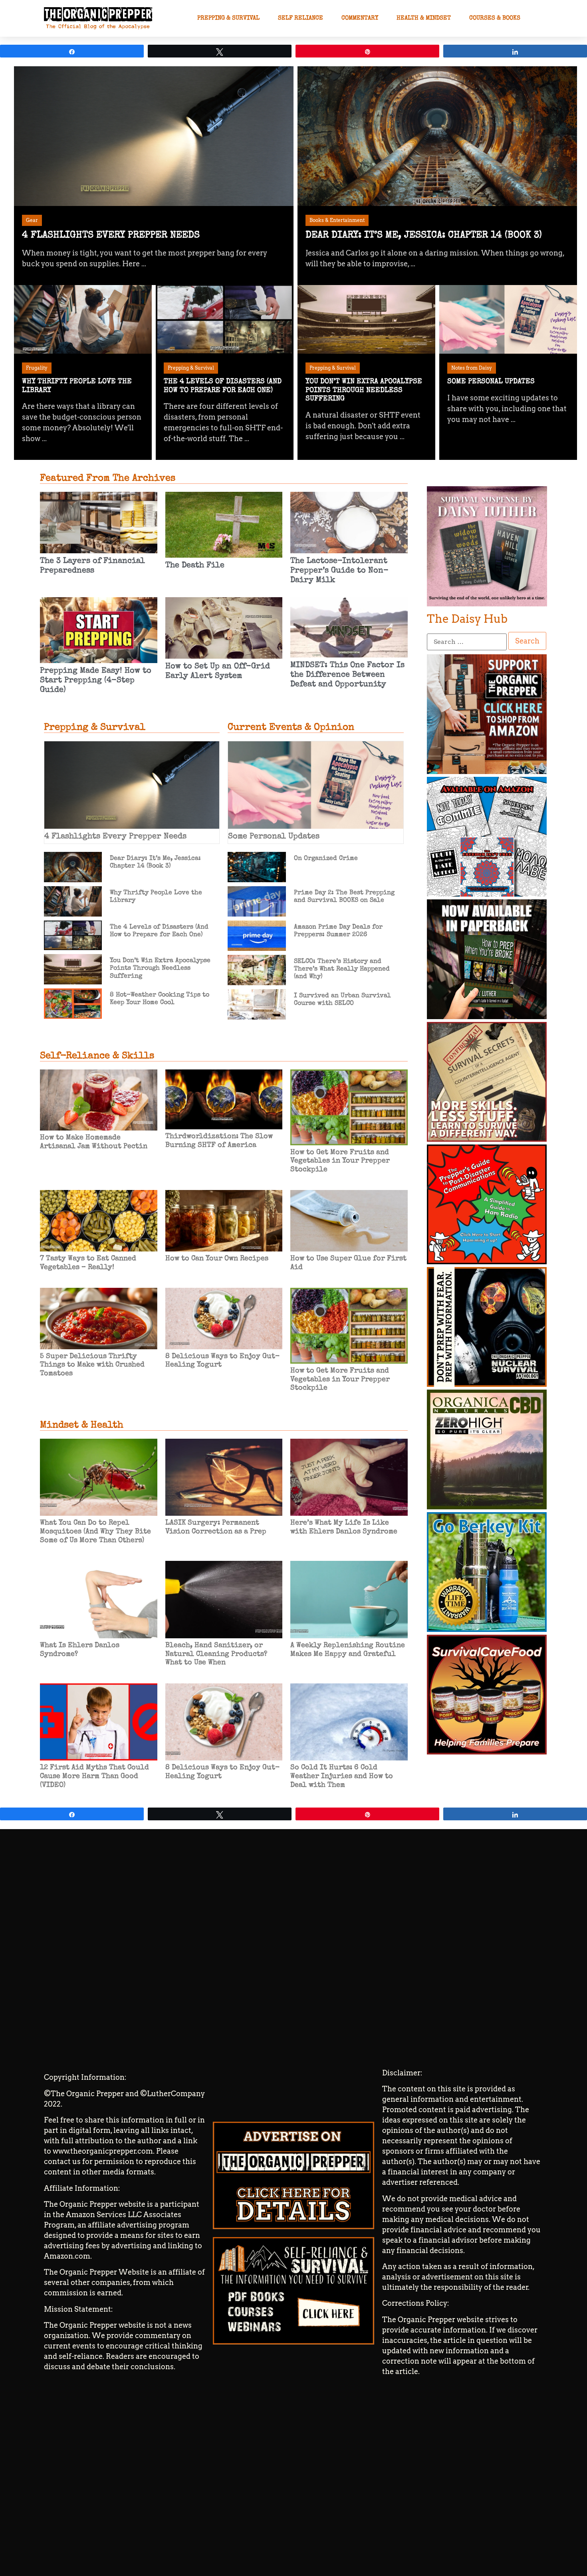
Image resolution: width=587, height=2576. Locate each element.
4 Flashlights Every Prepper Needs (111, 236)
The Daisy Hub (467, 619)
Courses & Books (495, 18)
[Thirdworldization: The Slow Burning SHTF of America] (224, 1099)
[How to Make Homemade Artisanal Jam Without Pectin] (99, 1099)
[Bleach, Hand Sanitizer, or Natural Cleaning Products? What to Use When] (224, 1600)
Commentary (360, 18)
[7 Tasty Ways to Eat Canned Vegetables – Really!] (99, 1220)
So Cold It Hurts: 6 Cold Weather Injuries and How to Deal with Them (342, 1776)
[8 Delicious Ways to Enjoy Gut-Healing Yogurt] (224, 1318)
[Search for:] (467, 642)
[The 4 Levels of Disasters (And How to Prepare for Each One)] (225, 320)
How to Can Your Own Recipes (217, 1259)
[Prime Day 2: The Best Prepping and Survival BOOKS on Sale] (257, 900)
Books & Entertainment (337, 220)
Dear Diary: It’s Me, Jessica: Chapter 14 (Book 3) (424, 236)
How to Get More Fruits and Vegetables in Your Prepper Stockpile (340, 1161)
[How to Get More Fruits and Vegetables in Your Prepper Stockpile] (349, 1106)
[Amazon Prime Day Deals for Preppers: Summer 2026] (257, 935)
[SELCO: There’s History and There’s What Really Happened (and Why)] (257, 969)
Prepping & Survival (228, 18)
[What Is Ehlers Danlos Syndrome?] (99, 1600)
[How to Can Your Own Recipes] (224, 1220)
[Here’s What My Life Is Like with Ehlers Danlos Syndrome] (349, 1477)
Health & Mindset (424, 18)
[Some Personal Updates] (508, 320)
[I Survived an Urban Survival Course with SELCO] (257, 1003)
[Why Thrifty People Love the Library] (83, 320)
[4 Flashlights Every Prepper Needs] (154, 136)
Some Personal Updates (491, 382)
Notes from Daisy (472, 368)
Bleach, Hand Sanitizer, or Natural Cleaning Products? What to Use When (216, 1654)
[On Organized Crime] (257, 866)
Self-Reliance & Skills (97, 1056)
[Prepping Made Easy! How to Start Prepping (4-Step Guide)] (99, 629)
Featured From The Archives (108, 479)
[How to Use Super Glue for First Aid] (349, 1220)
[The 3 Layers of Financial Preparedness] (99, 522)
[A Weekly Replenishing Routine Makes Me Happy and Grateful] (349, 1600)
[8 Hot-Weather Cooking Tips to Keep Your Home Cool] (73, 1003)
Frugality (37, 368)
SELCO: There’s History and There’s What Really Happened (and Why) (342, 969)
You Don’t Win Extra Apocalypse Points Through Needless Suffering (364, 390)
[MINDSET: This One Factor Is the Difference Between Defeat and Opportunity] (349, 627)
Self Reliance (300, 18)
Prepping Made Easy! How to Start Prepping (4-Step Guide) (96, 681)
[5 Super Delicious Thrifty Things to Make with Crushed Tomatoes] (99, 1318)
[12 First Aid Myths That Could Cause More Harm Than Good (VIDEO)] (99, 1722)
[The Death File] (224, 524)
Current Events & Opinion (291, 728)
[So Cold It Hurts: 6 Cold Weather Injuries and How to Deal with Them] (349, 1722)
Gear (32, 220)
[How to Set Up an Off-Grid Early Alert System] (224, 627)
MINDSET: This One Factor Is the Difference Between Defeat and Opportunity (347, 675)
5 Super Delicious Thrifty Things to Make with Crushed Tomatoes (92, 1365)
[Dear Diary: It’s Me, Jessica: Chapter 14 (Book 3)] (437, 136)
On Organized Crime (326, 859)
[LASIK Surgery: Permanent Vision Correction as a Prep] (224, 1477)
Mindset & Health (82, 1426)
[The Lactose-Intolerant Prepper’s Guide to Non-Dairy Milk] (349, 522)
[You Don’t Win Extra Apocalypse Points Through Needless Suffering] (366, 320)
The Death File (195, 566)
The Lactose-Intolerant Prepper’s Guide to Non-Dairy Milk (339, 571)
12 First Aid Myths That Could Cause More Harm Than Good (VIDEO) (94, 1776)
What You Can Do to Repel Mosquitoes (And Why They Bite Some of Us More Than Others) (95, 1532)
